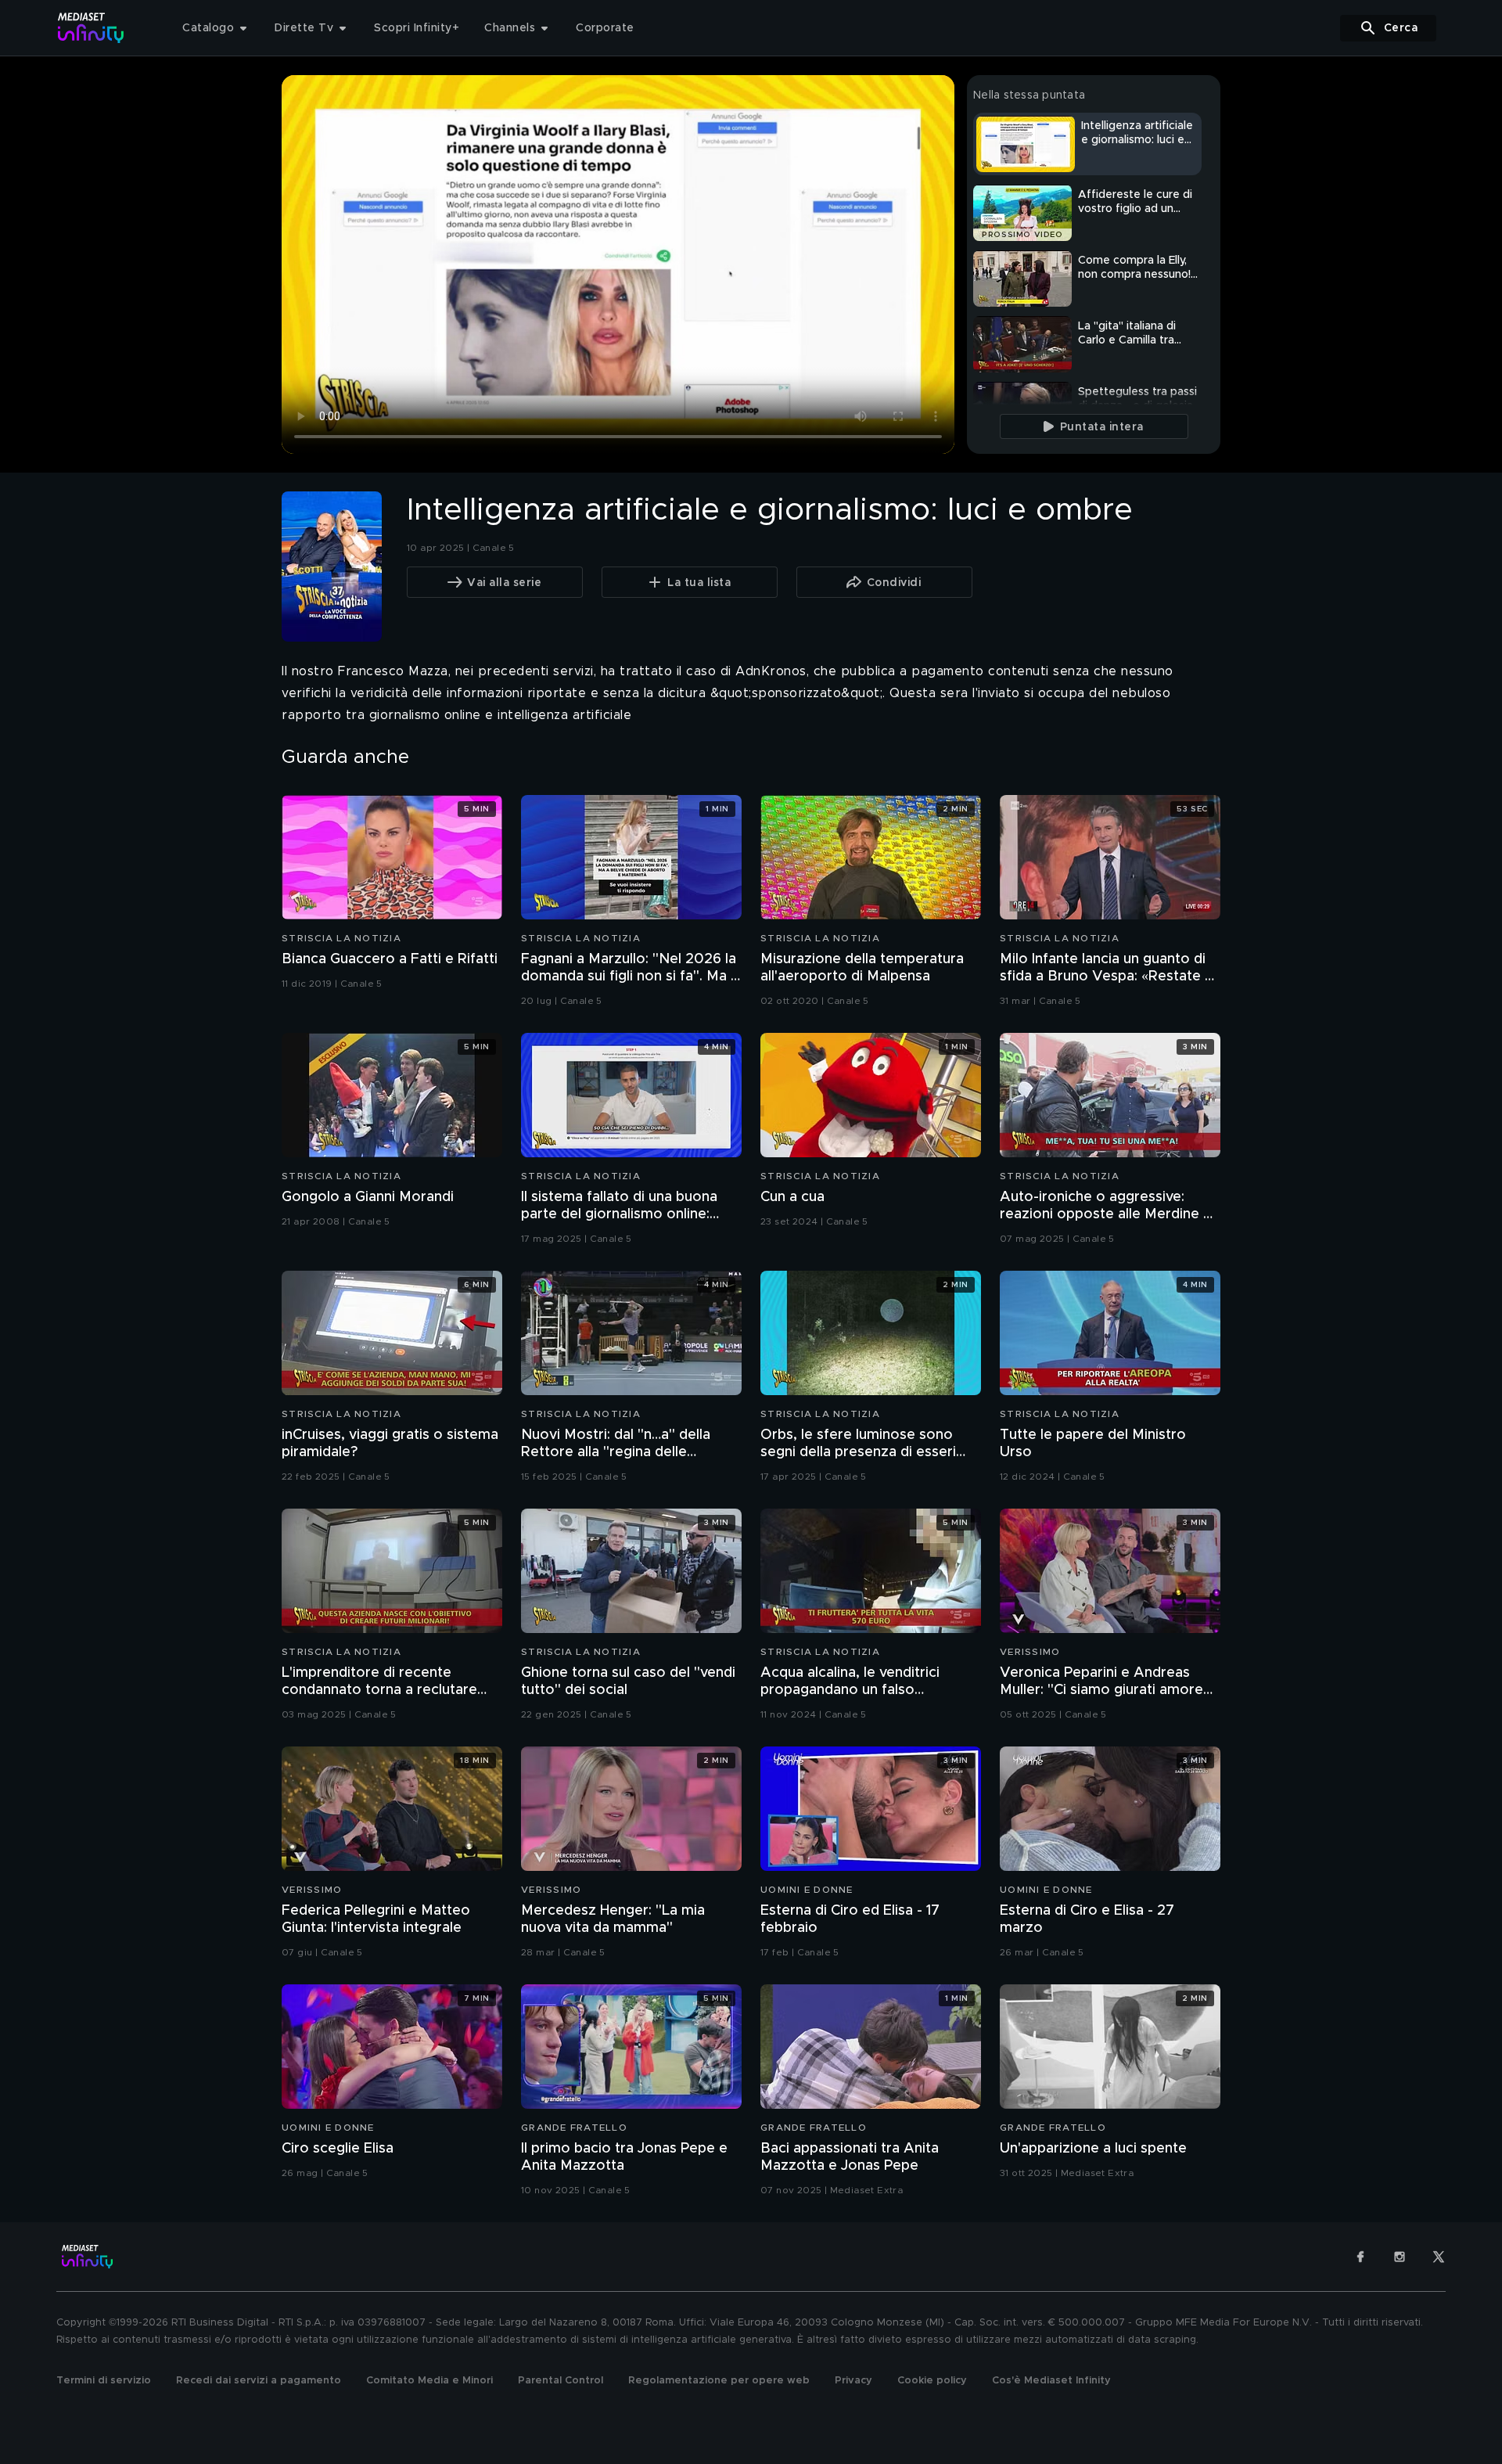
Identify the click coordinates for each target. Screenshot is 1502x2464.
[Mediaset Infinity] (91, 28)
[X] (1439, 2257)
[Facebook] (1360, 2257)
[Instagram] (1400, 2257)
